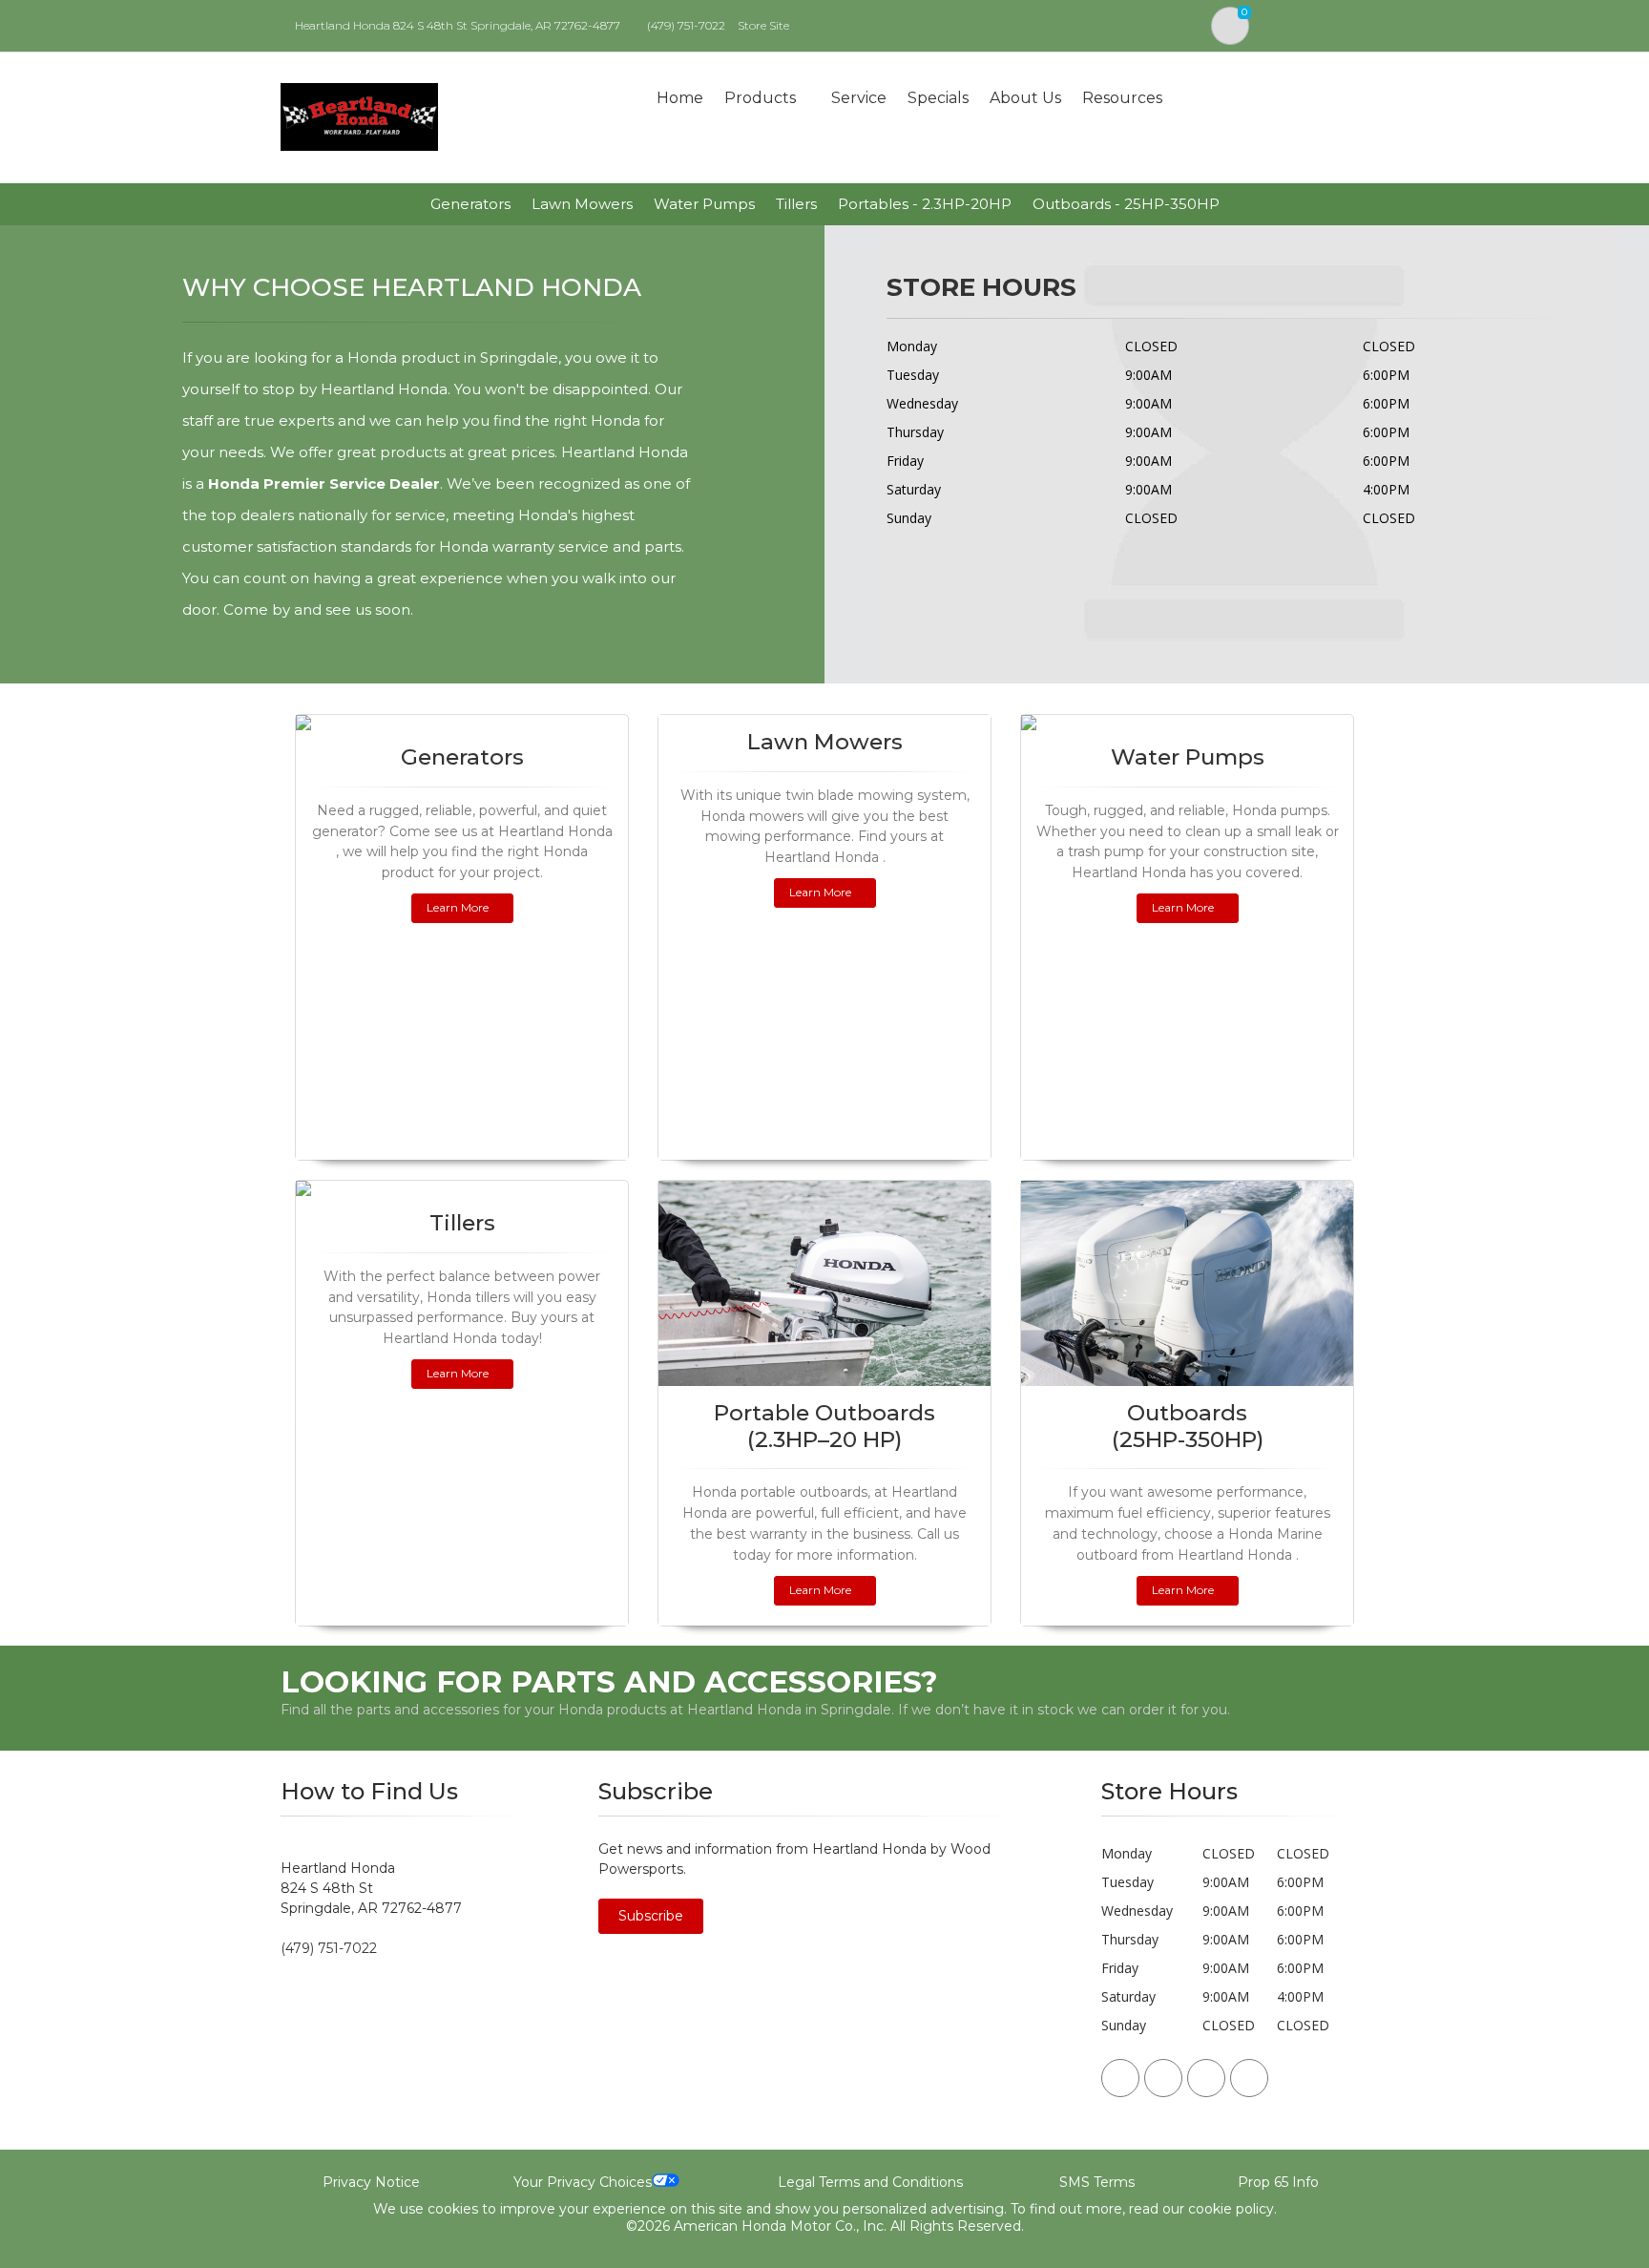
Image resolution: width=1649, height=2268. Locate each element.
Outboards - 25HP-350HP (1126, 204)
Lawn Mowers (582, 204)
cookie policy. (1232, 2209)
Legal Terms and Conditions (870, 2182)
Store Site (763, 25)
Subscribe (651, 1916)
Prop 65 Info (1278, 2182)
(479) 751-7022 (686, 25)
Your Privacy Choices (583, 2182)
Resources (1122, 98)
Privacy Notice (371, 2182)
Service (859, 98)
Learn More (458, 907)
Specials (938, 98)
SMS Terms (1097, 2182)
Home (680, 98)
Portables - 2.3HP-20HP (925, 204)
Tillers (796, 204)
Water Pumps (704, 204)
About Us (1025, 98)
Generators (470, 204)
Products (760, 98)
